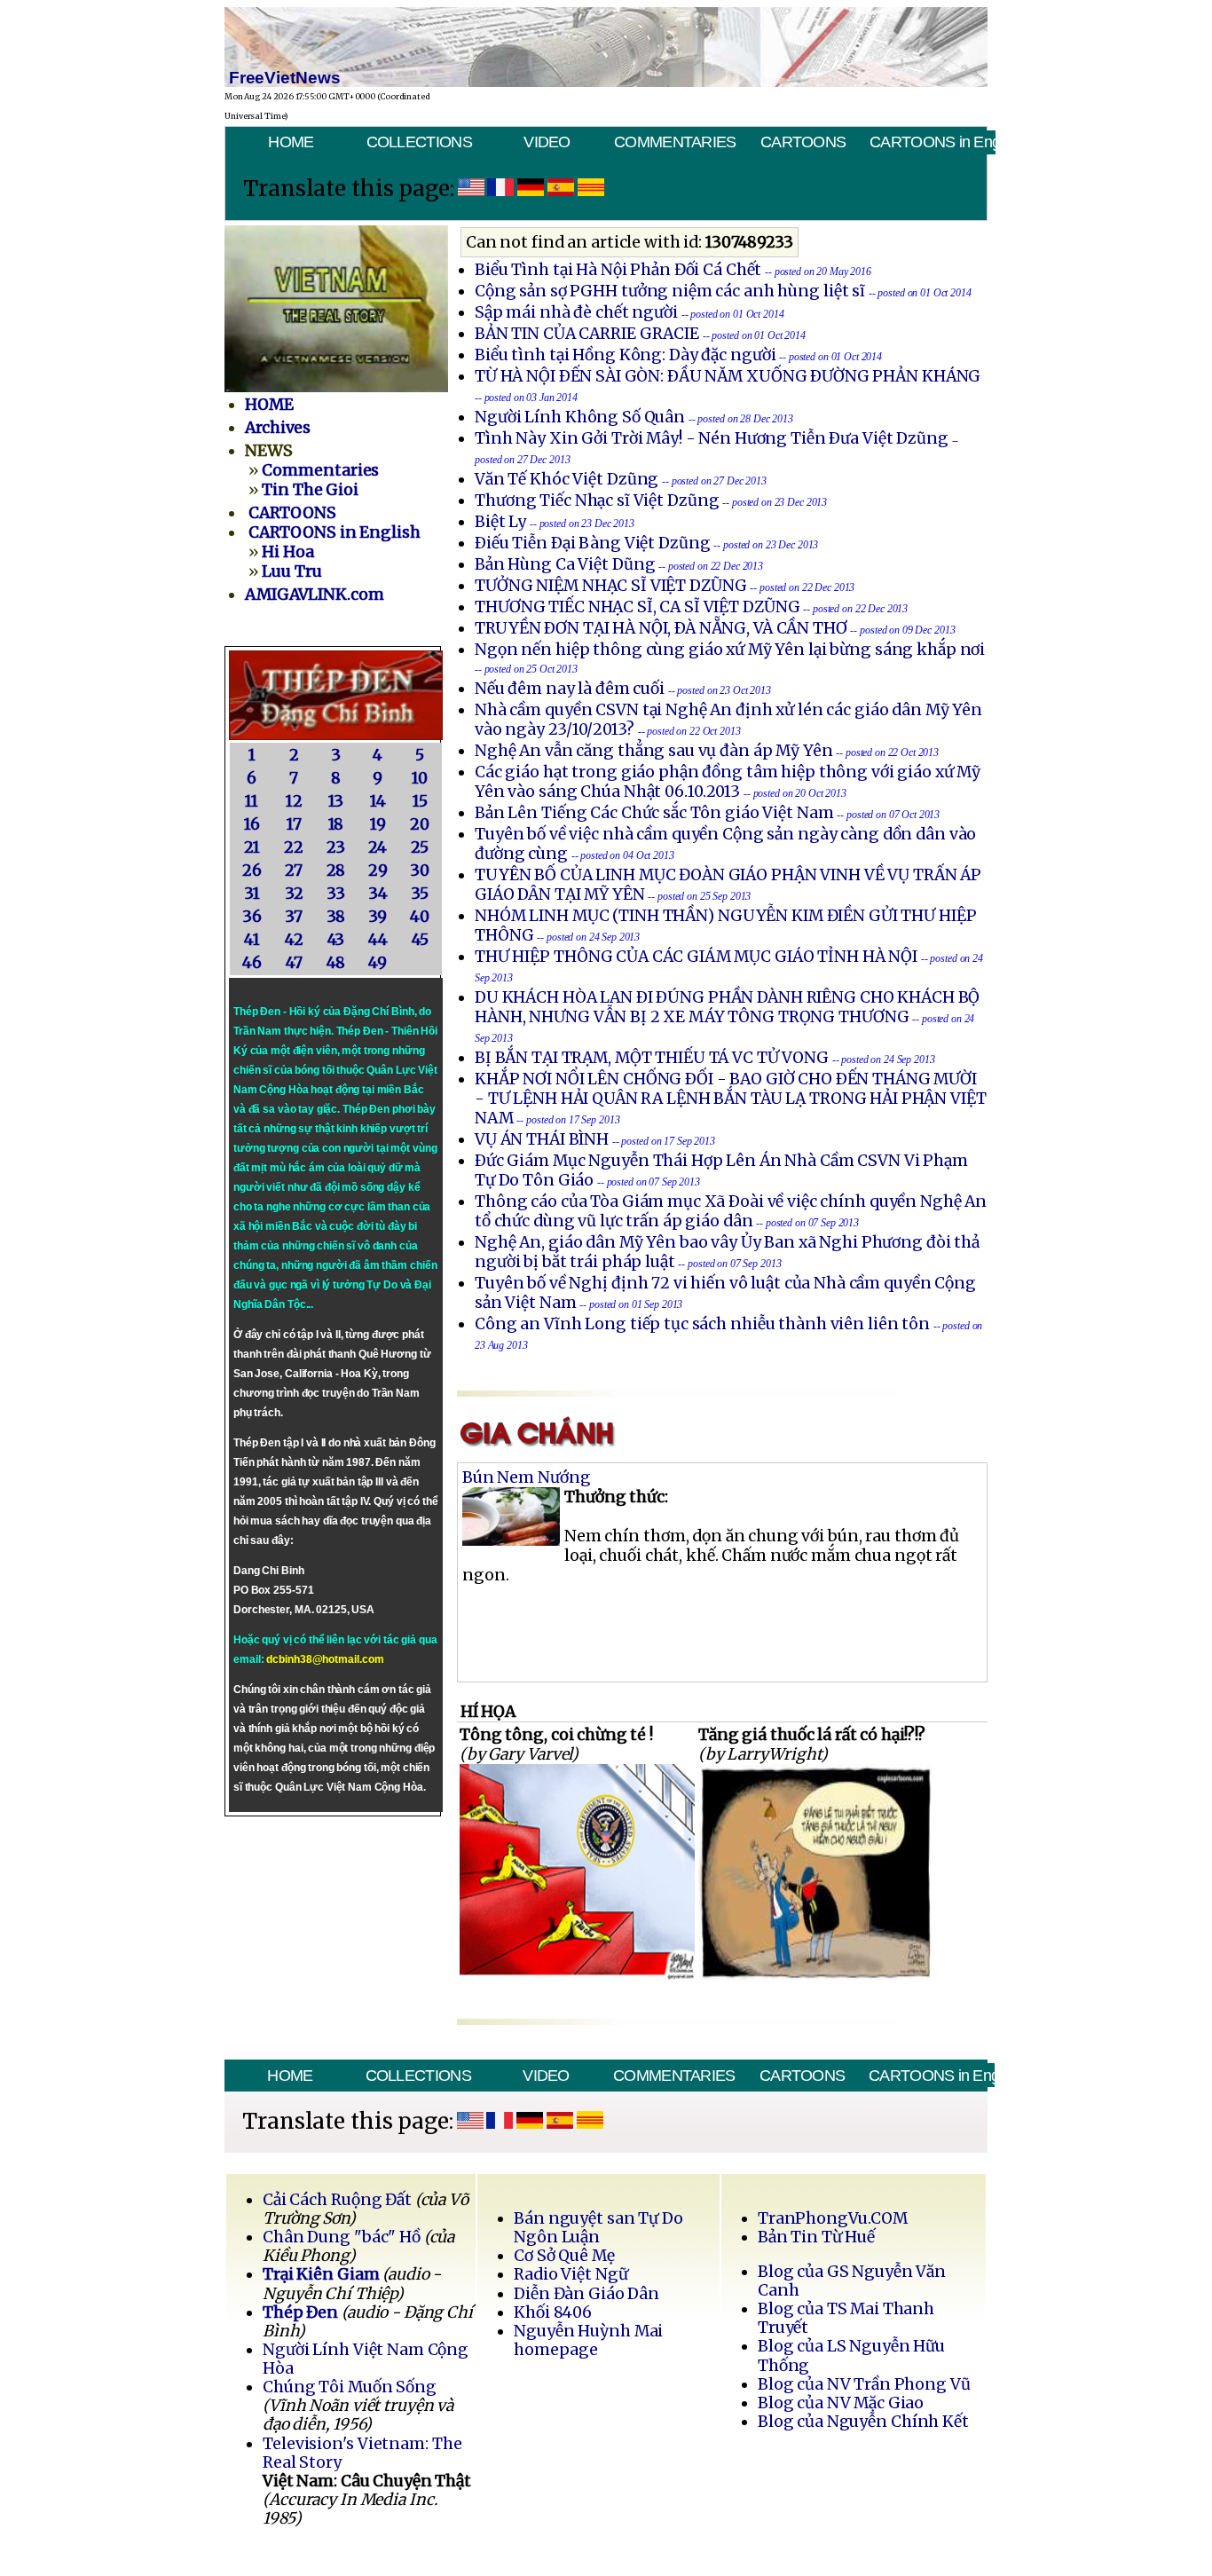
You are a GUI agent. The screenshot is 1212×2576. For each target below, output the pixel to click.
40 (420, 917)
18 (336, 824)
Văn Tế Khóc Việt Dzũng (568, 479)
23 (336, 847)
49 (378, 963)
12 (294, 801)
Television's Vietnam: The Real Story (362, 2453)
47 (294, 963)
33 (336, 894)
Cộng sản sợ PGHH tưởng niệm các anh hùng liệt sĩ (670, 291)
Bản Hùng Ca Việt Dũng (565, 564)
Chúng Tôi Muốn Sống (350, 2387)
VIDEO (547, 142)
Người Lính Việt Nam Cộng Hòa (366, 2359)
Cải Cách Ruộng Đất (337, 2200)
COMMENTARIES (675, 142)
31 (252, 894)
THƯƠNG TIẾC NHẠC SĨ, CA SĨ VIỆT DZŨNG (637, 607)
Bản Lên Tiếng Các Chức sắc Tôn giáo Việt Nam (654, 813)
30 (420, 870)
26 (252, 870)
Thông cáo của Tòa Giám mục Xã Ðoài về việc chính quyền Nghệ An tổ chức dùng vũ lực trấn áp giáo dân (731, 1211)
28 (336, 870)
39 (378, 917)
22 (294, 847)
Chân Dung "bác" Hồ (342, 2237)
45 (420, 940)
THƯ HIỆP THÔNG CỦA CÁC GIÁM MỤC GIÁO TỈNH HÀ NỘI (696, 957)
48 (336, 963)
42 (294, 940)
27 (294, 870)
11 (252, 801)
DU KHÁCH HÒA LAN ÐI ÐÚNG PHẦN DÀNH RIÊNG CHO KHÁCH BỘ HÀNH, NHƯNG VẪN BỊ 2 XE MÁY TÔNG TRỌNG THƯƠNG (727, 1007)
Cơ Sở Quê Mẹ (564, 2256)
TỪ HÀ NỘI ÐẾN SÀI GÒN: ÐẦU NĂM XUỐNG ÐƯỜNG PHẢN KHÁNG (728, 376)
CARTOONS (803, 142)
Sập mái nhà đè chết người (576, 312)
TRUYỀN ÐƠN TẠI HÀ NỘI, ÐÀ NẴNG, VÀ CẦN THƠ (661, 628)
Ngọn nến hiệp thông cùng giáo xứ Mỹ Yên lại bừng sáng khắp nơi (730, 650)
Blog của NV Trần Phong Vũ (864, 2384)
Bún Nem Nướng (527, 1477)
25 (420, 847)
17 (294, 824)
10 (420, 778)
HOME (291, 142)
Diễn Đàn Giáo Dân (586, 2294)
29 (378, 870)
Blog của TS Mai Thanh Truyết (846, 2318)
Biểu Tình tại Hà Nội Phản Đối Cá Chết (618, 270)
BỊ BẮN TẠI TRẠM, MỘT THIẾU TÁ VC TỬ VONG (652, 1058)
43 (336, 940)
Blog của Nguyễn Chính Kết (863, 2422)
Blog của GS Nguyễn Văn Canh (852, 2281)
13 (336, 801)
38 (336, 917)
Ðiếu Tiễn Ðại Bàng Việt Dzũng (593, 543)
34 (378, 894)
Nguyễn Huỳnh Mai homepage (588, 2340)
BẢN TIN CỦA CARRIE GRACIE (589, 334)
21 (252, 847)
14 (378, 801)
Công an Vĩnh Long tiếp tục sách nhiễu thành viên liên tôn (702, 1324)
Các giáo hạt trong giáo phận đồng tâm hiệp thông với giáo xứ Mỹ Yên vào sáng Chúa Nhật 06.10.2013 (728, 782)
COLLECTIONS (419, 142)
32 (294, 894)
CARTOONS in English (932, 142)
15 (420, 801)
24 (378, 847)
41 (252, 940)
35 (420, 894)
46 (252, 963)
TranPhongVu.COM (833, 2218)
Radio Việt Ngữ (571, 2274)
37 (294, 917)
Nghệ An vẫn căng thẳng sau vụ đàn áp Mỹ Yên (653, 751)
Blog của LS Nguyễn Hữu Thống (851, 2355)
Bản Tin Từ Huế (816, 2237)
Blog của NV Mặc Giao (841, 2403)
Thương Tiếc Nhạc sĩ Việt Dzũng (597, 500)
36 (252, 917)
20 (420, 824)
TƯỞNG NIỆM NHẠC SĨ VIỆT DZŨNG (611, 586)
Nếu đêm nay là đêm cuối (570, 689)
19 (378, 824)
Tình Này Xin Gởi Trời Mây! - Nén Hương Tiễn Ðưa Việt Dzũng (712, 438)
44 (378, 940)
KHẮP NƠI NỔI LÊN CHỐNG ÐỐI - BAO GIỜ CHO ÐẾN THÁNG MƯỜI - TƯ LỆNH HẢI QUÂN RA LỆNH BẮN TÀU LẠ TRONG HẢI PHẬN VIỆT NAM (731, 1099)
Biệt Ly (500, 522)
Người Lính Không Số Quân (580, 417)
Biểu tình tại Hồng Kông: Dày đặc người (625, 355)
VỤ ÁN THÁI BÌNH (542, 1139)
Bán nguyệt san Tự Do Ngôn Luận (598, 2228)
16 (252, 824)
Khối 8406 (553, 2312)
